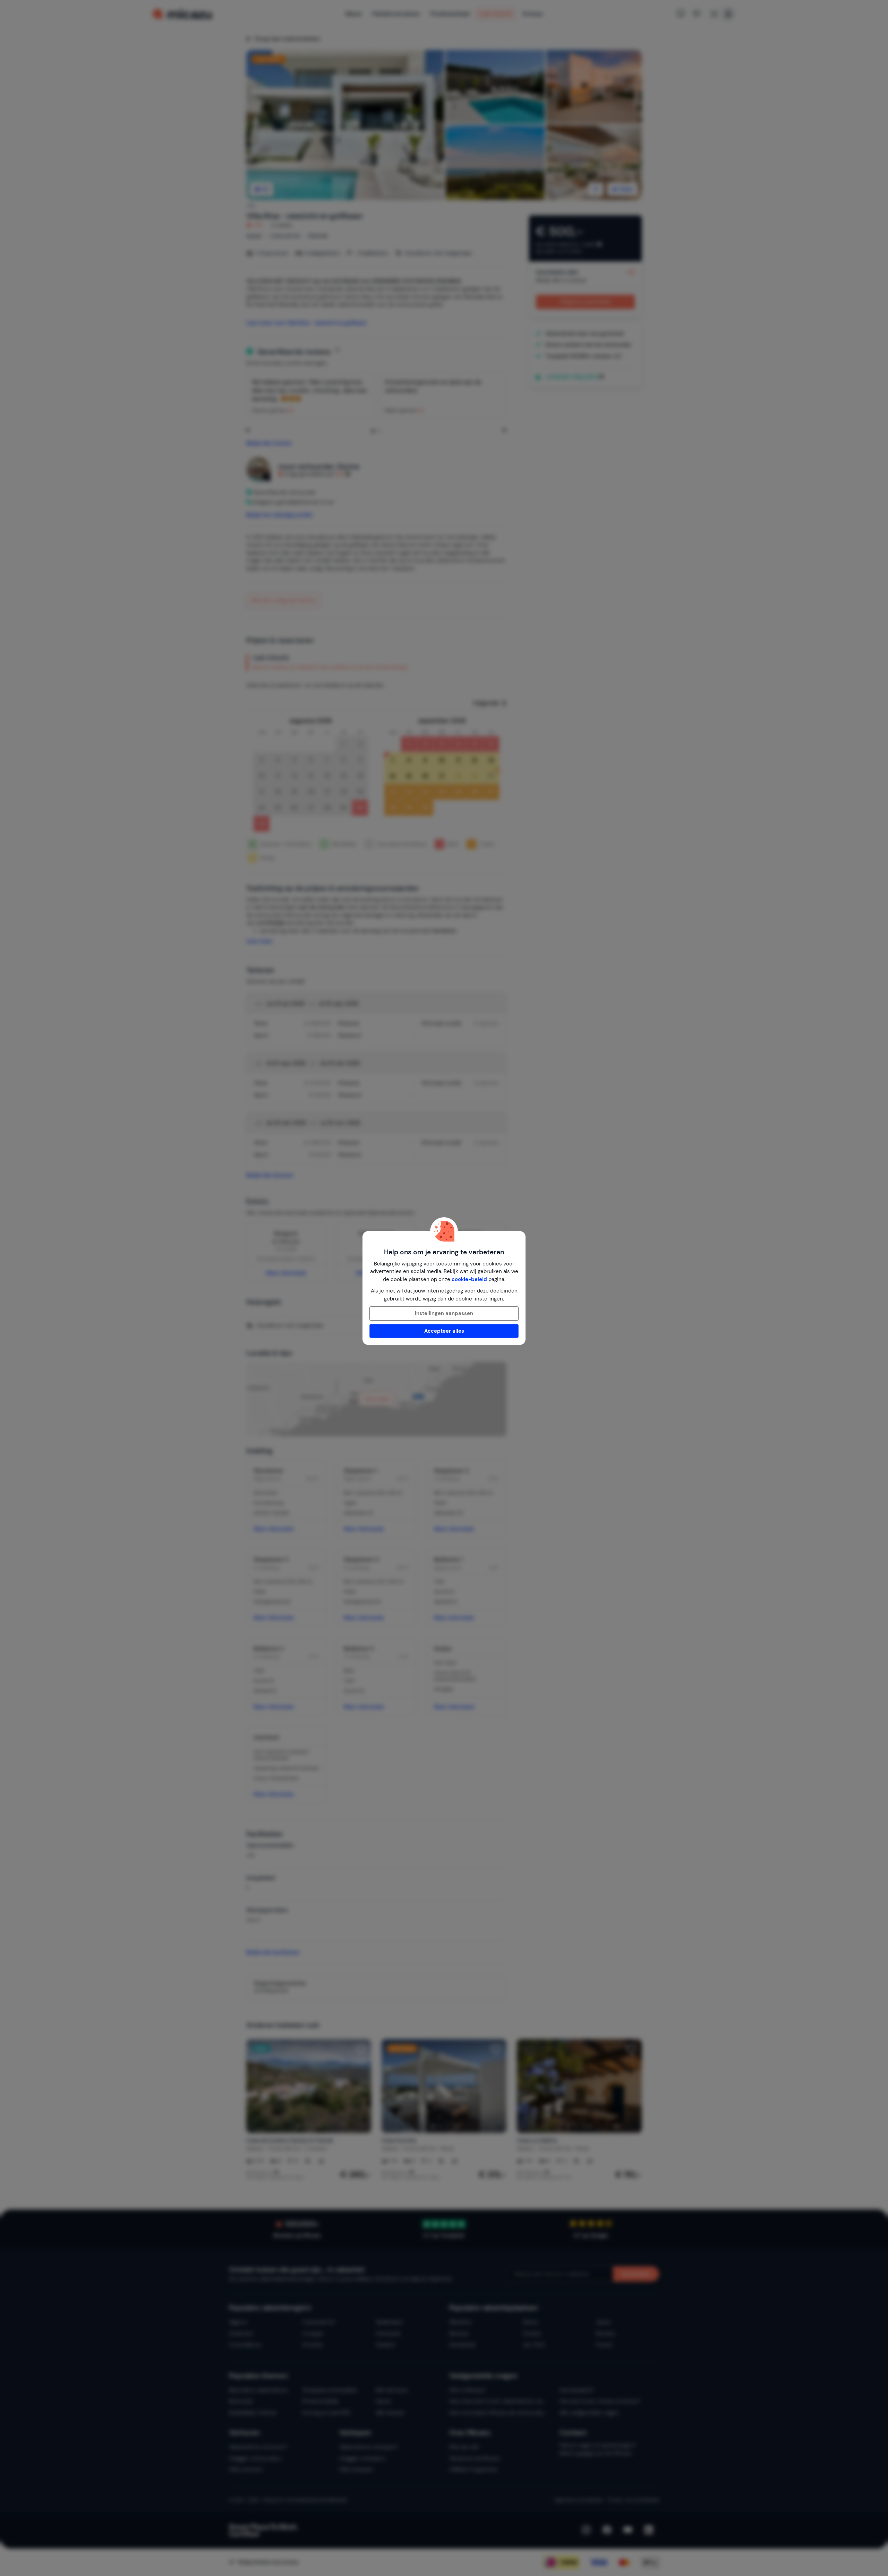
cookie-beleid (469, 1279)
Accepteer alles (444, 1331)
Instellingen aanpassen (444, 1313)
